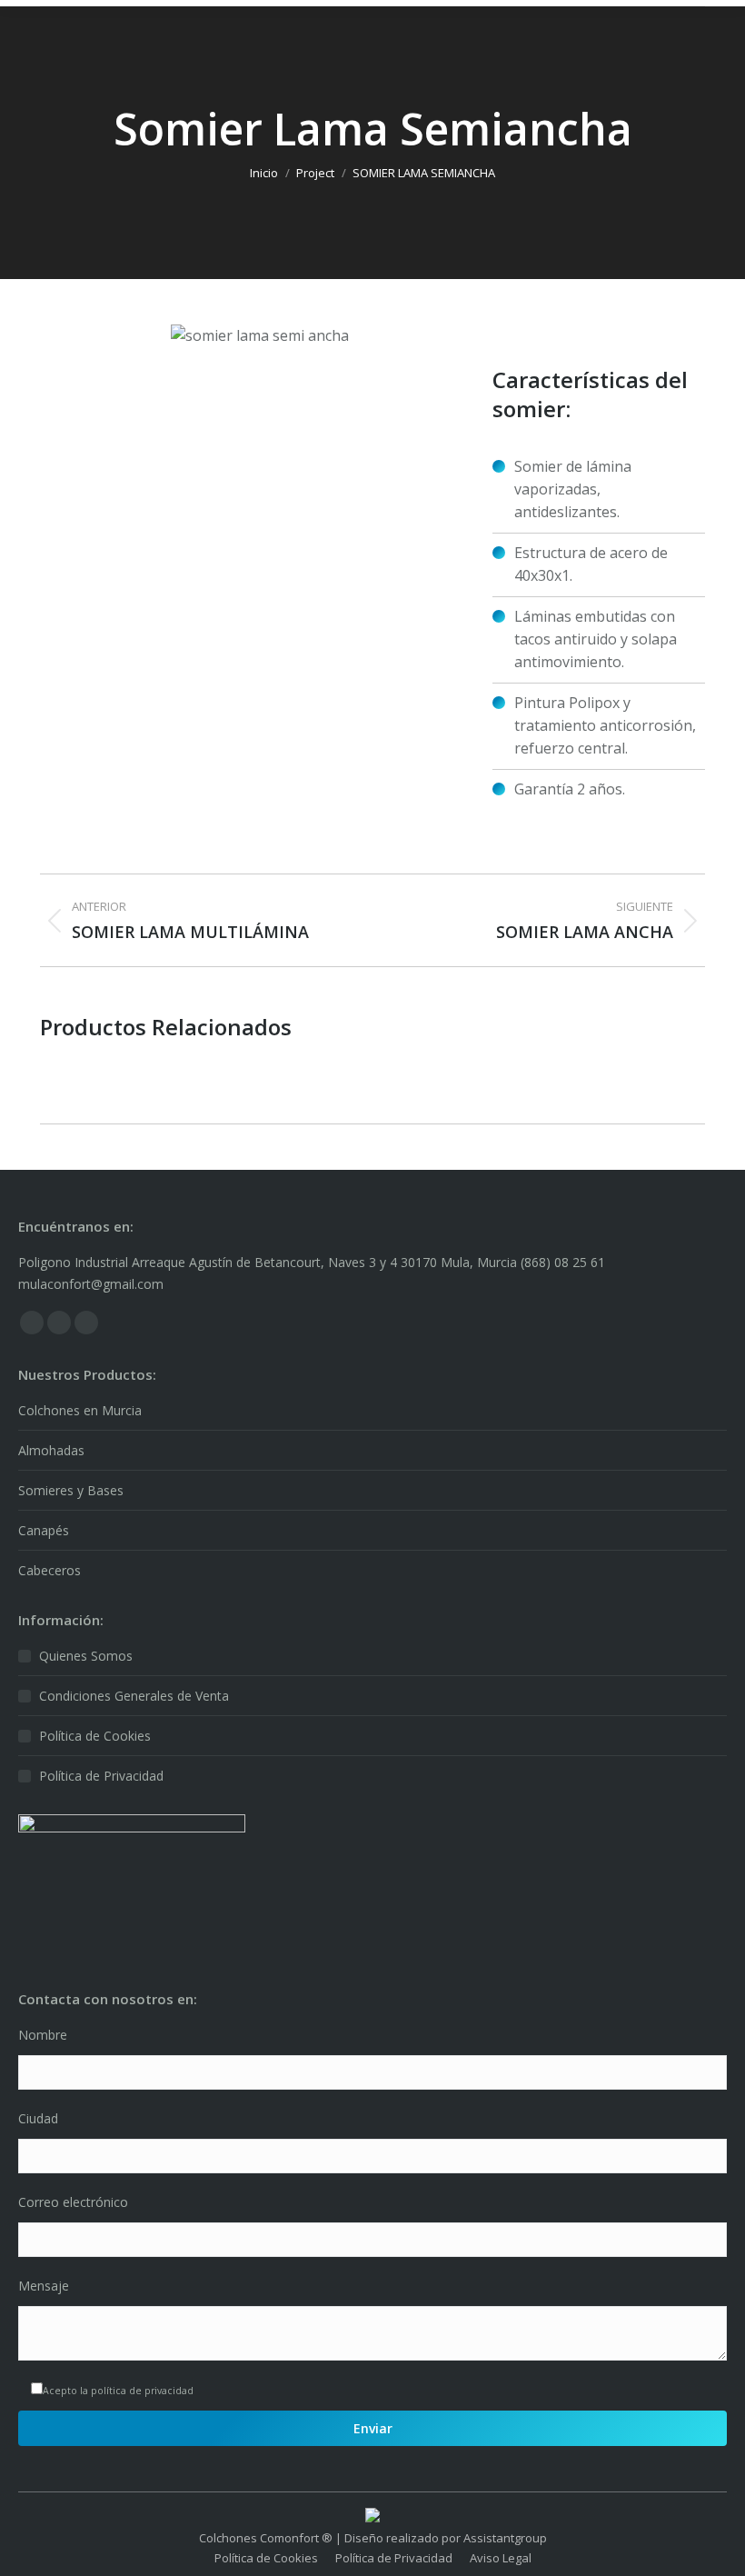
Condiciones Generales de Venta (134, 1696)
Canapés (44, 1530)
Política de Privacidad (101, 1776)
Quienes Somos (86, 1656)
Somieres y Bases (71, 1490)
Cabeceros (50, 1570)
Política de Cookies (95, 1736)
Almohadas (51, 1450)
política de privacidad (142, 2391)
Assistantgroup (505, 2538)
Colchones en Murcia (80, 1410)
